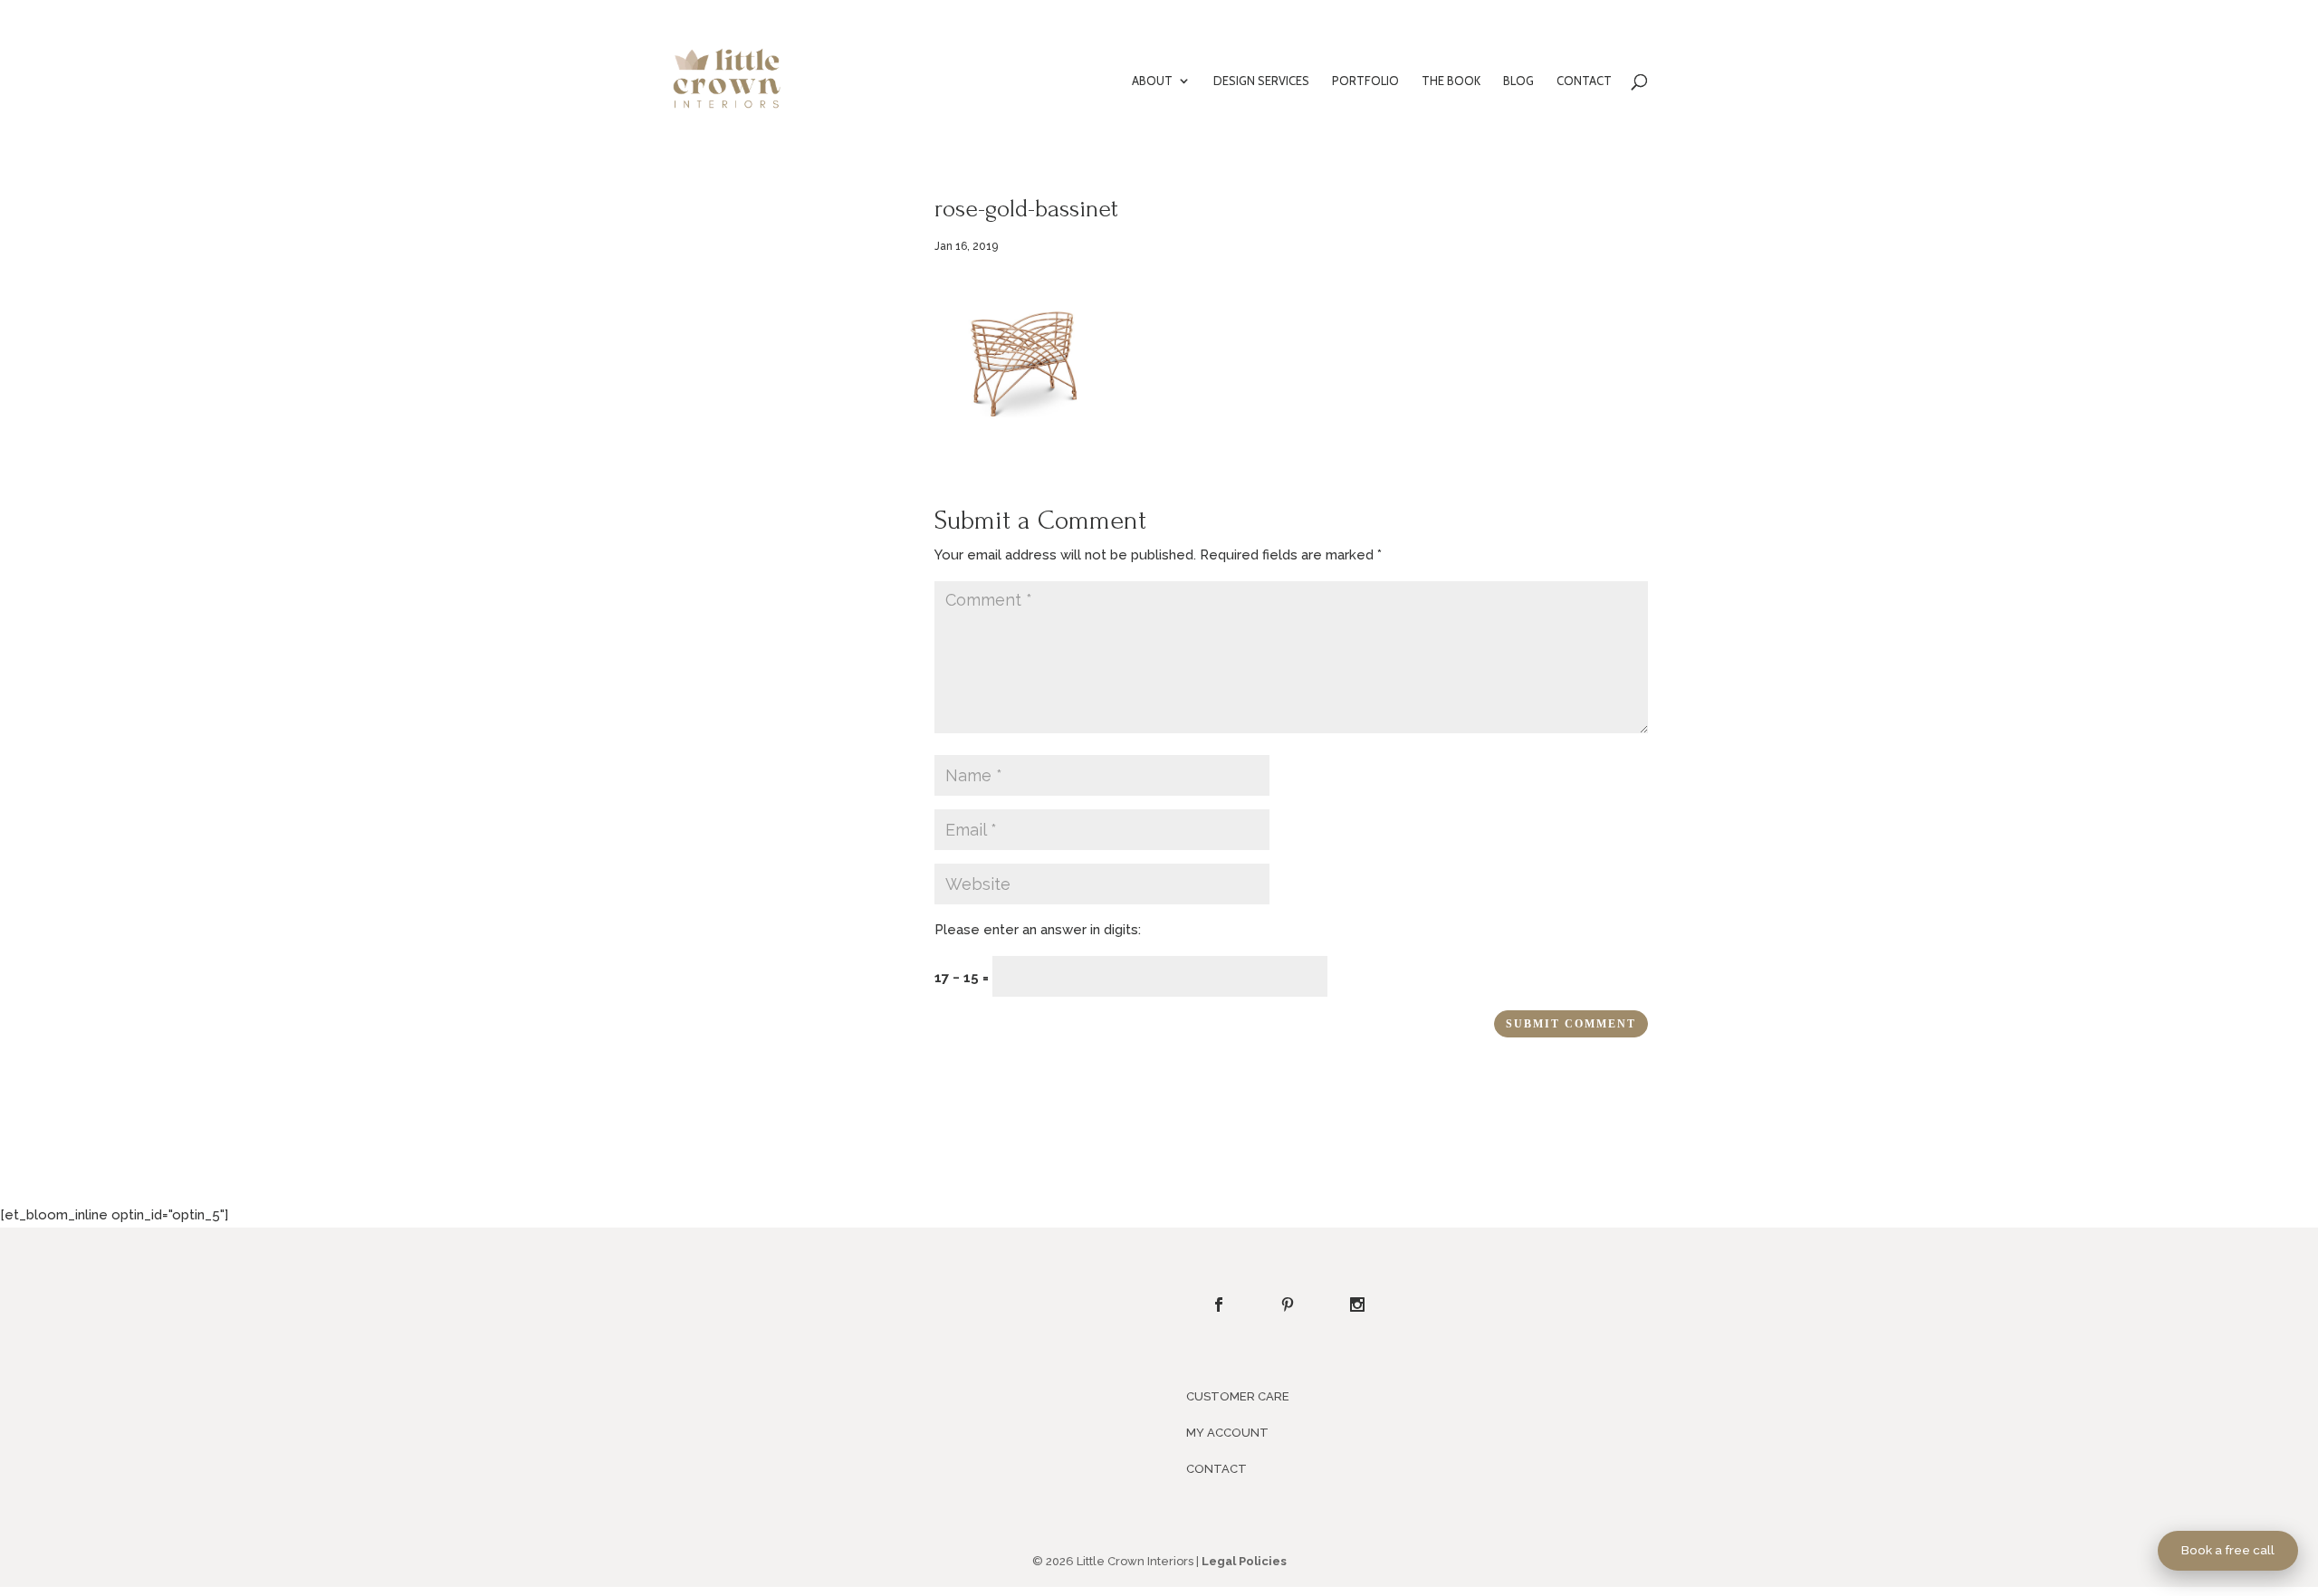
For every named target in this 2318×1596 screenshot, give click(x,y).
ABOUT (1152, 81)
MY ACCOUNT (1227, 1433)
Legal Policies (1244, 1561)
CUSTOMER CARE (1238, 1396)
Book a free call (2228, 1550)
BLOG (1518, 81)
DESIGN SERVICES (1261, 81)
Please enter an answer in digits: (1038, 930)
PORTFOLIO (1365, 81)
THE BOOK (1451, 81)
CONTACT (1584, 81)
